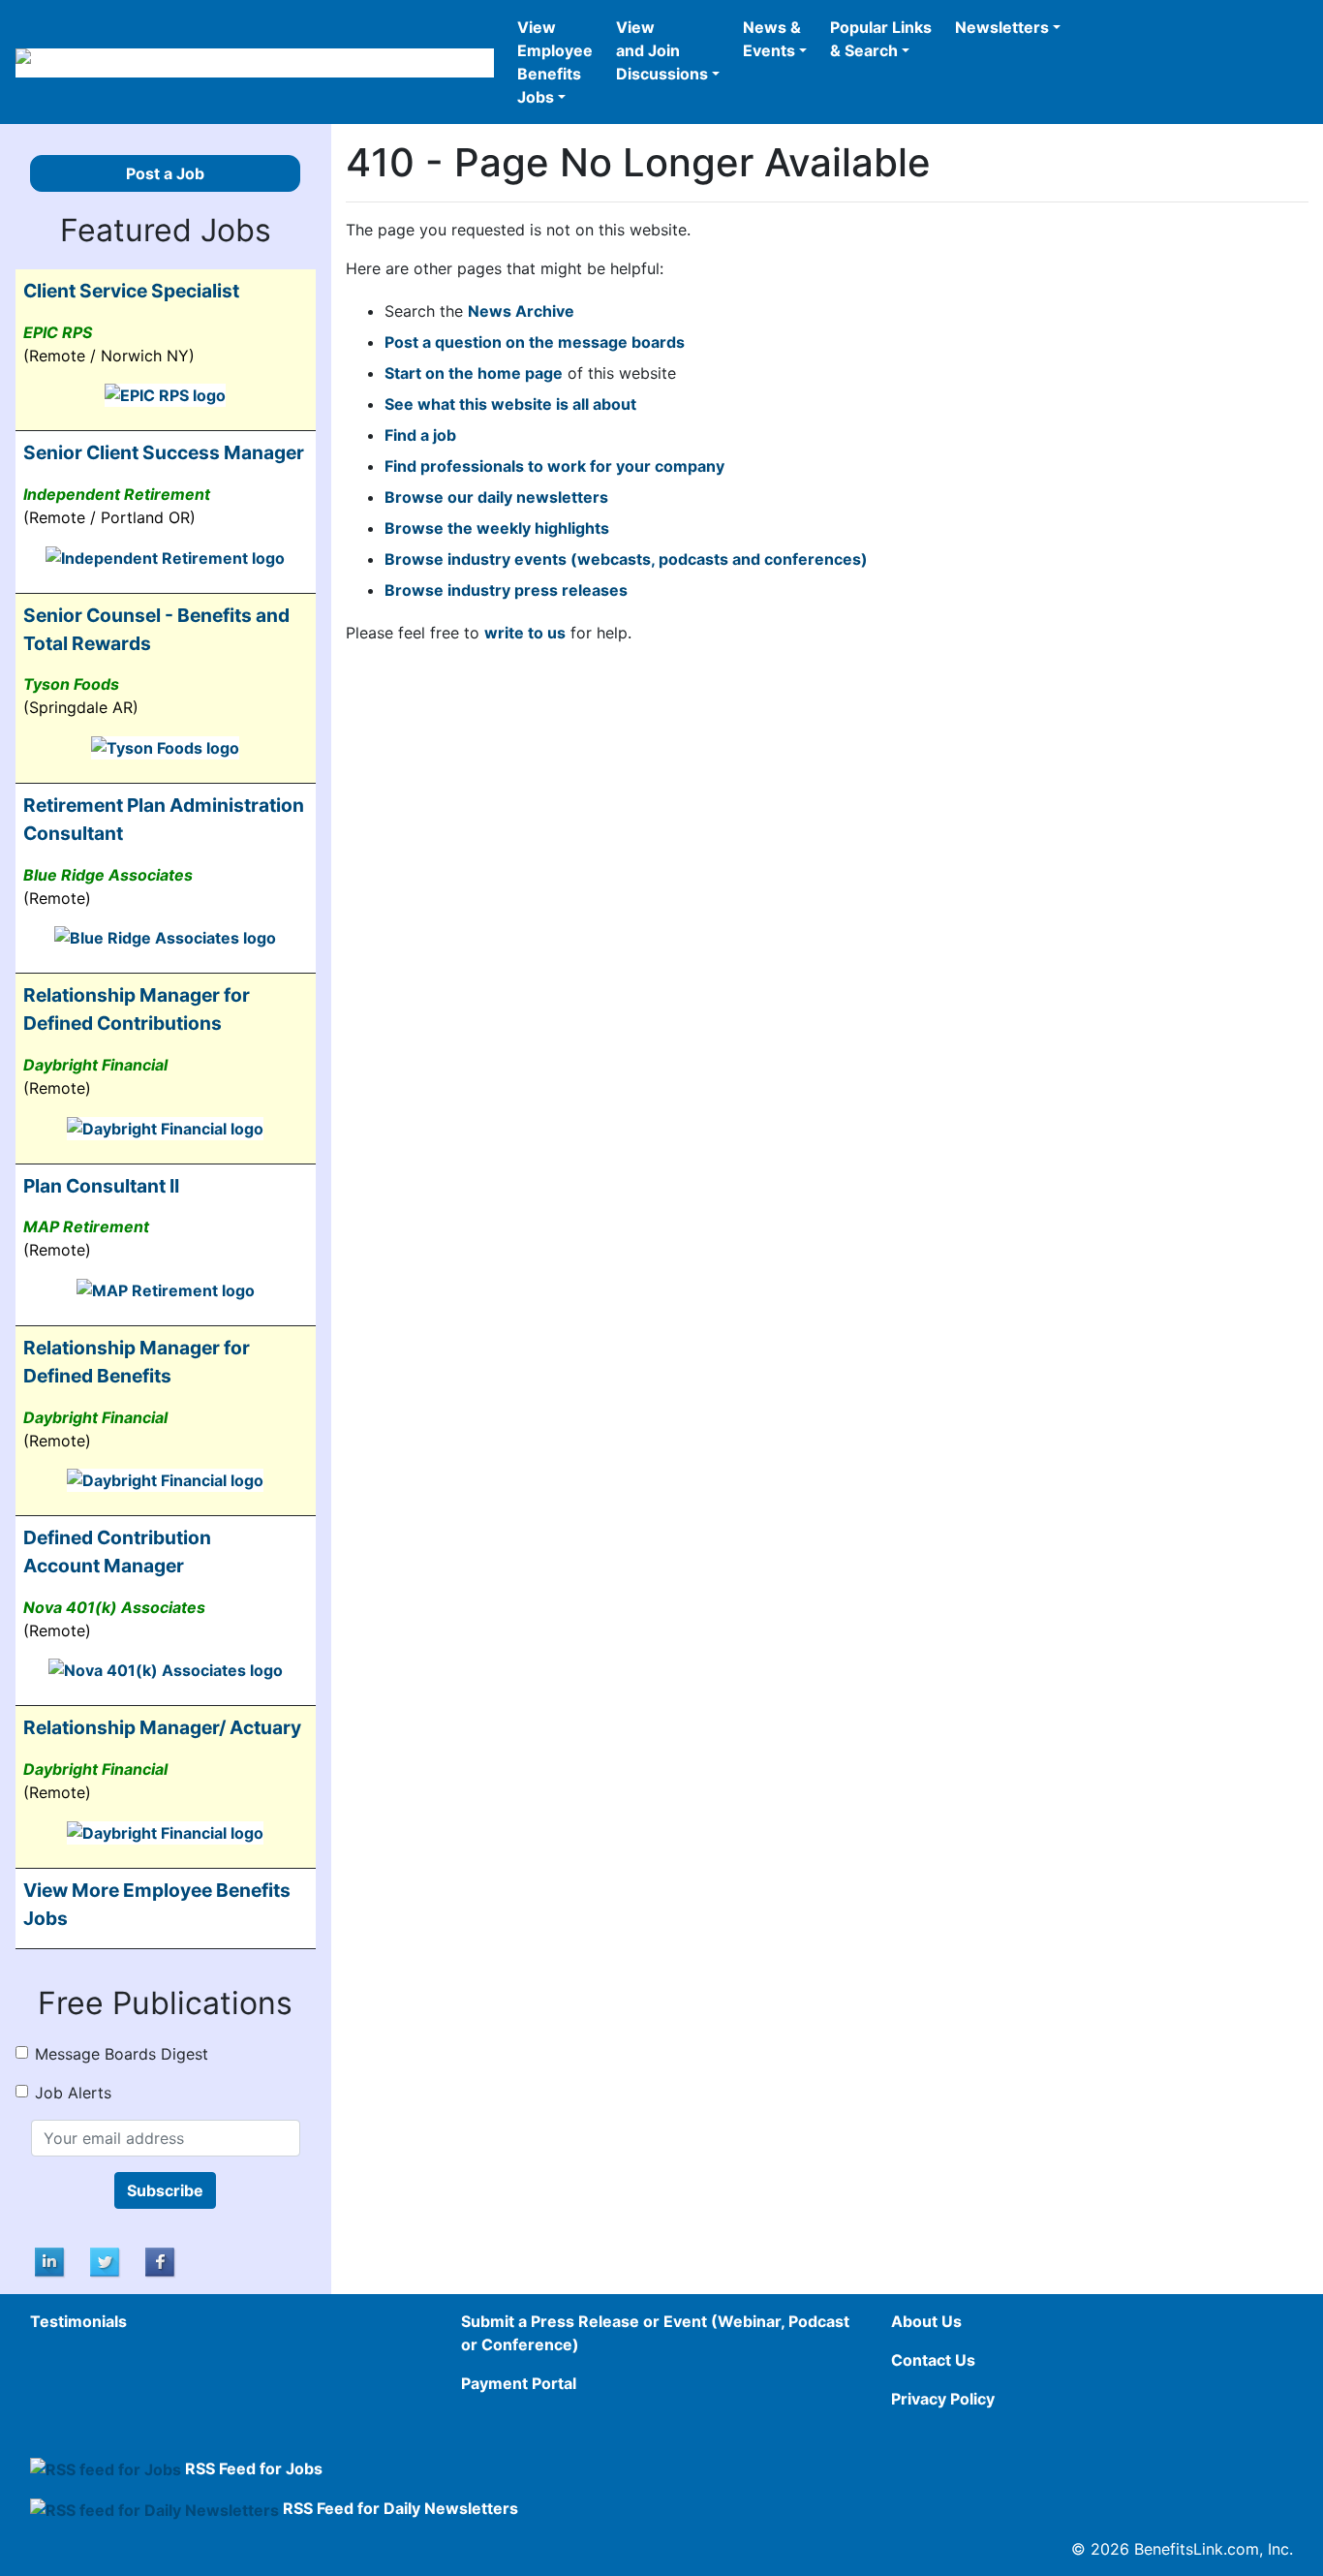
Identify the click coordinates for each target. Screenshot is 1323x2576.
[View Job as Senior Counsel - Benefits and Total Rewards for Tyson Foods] (165, 746)
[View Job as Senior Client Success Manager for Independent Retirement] (165, 556)
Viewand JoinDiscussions (662, 50)
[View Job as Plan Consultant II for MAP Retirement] (166, 1288)
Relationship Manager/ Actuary (162, 1727)
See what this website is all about (510, 404)
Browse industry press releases (506, 590)
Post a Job (165, 173)
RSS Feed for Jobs (254, 2468)
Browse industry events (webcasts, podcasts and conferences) (626, 559)
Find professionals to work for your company (554, 466)
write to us (525, 633)
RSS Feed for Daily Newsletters (400, 2508)
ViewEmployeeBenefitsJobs (555, 62)
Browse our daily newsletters (496, 497)
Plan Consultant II (101, 1186)
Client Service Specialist (131, 291)
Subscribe (165, 2190)
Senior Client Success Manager (164, 452)
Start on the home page (474, 373)
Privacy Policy (943, 2399)
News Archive (521, 311)
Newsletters (1002, 27)
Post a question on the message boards (535, 342)
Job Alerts (73, 2093)
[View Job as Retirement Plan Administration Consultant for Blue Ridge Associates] (165, 937)
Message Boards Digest (122, 2054)
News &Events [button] (772, 39)
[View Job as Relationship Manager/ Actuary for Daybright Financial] (165, 1831)
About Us (926, 2321)
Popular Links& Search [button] (881, 39)
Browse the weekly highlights (497, 528)
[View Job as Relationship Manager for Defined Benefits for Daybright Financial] (165, 1479)
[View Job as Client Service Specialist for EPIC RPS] (165, 394)
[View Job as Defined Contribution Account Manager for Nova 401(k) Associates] (166, 1669)
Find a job (420, 435)
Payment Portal (519, 2383)
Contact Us (933, 2360)
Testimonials (78, 2321)
